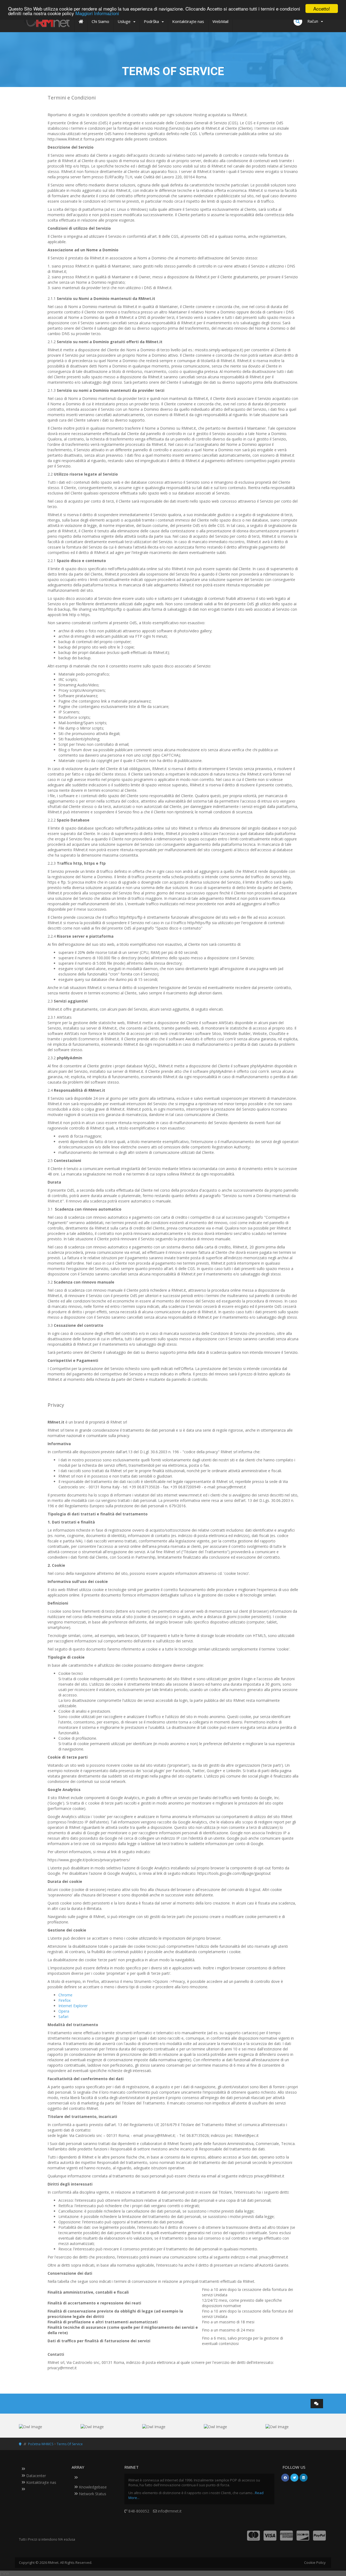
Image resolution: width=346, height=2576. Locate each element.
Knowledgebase (92, 2487)
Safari (63, 2017)
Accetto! (322, 9)
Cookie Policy (315, 2562)
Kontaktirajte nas (41, 2482)
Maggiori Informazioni (97, 13)
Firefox (64, 2000)
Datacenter (36, 2476)
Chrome (65, 1995)
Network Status (92, 2494)
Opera (64, 2011)
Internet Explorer (73, 2006)
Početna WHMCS (41, 2444)
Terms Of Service (70, 2444)
